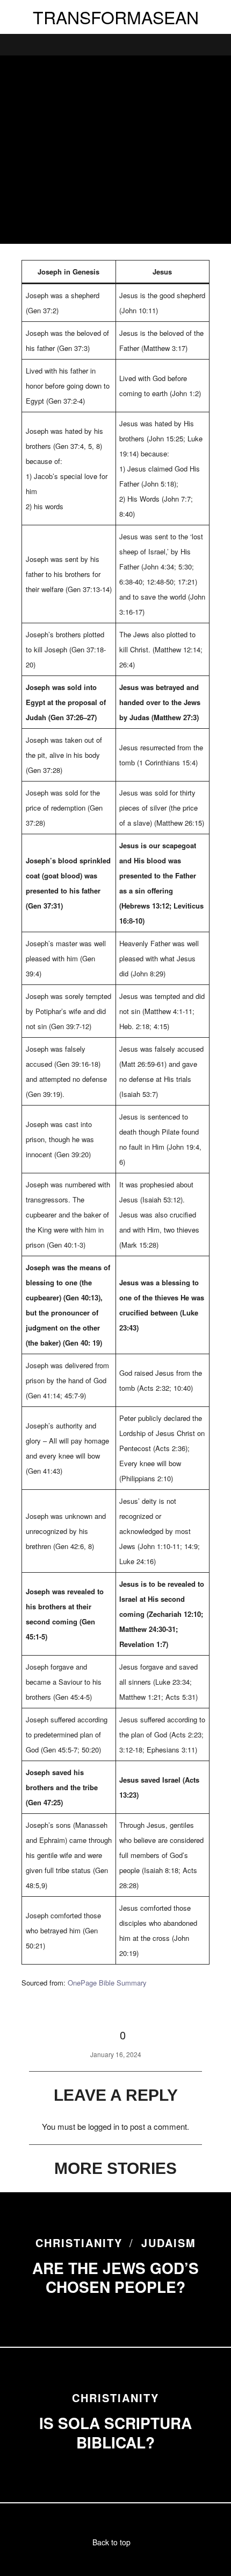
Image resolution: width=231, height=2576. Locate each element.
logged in (104, 2126)
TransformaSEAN (116, 17)
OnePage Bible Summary (107, 1983)
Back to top (113, 2542)
